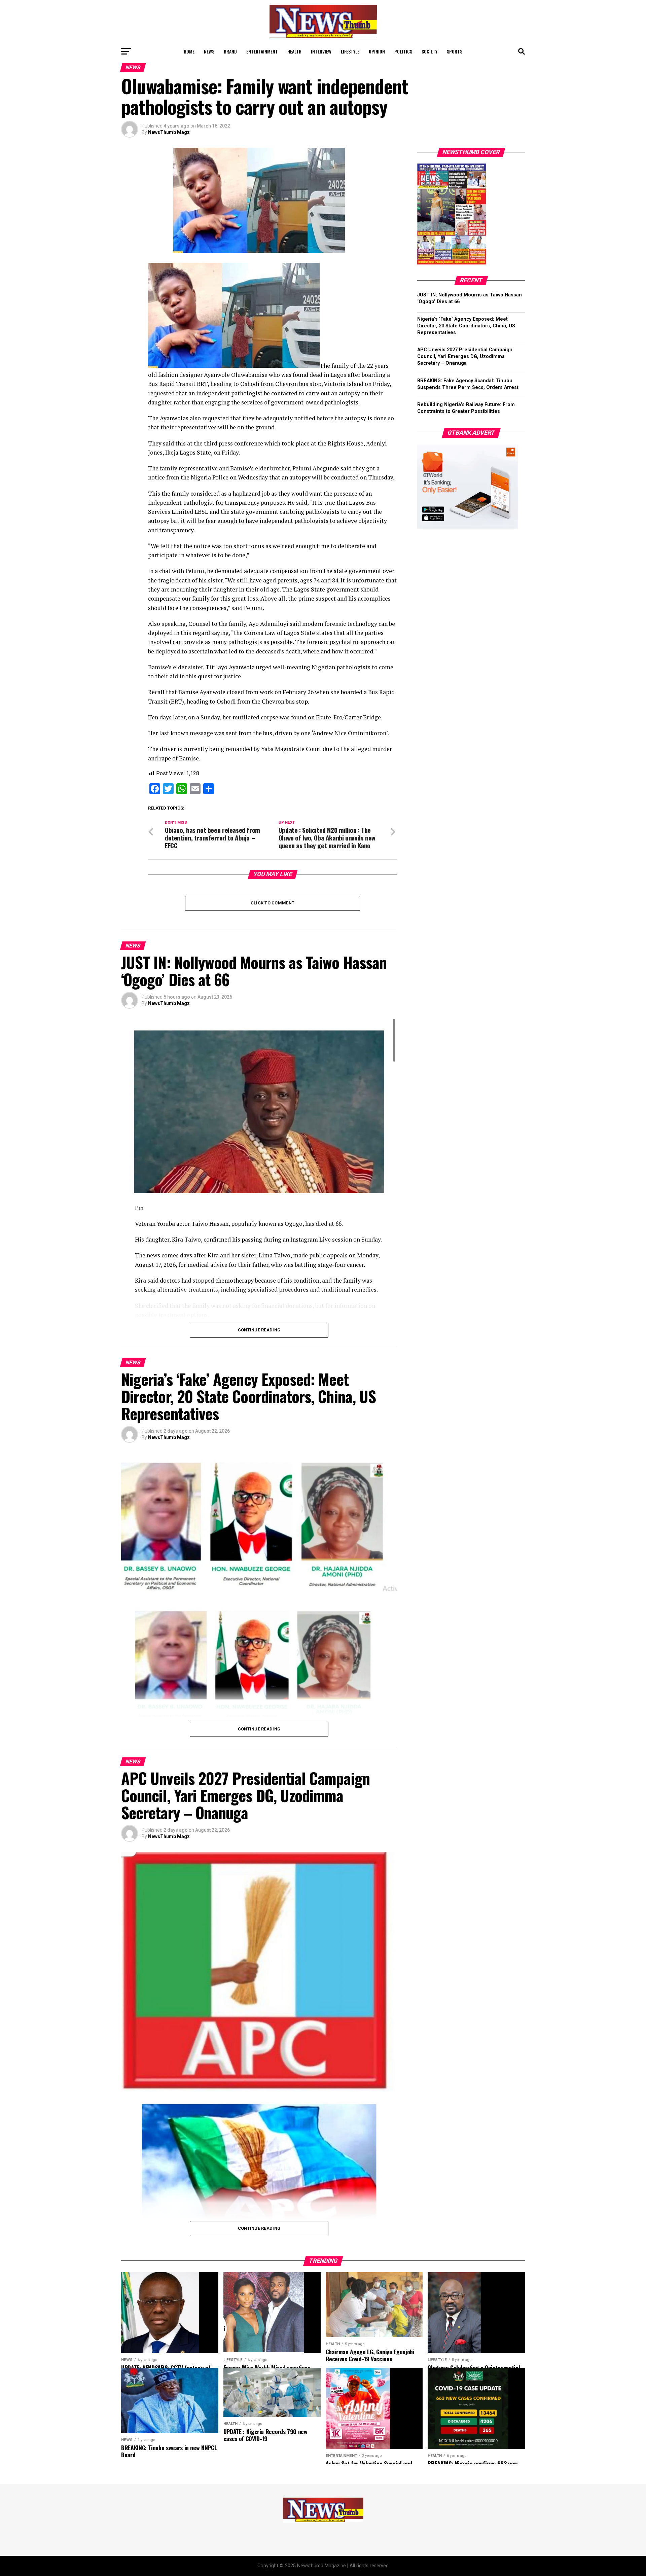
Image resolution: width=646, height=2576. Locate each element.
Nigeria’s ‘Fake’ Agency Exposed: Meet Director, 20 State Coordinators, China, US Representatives (466, 326)
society (429, 51)
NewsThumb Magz (169, 132)
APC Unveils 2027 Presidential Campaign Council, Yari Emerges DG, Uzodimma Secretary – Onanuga (465, 356)
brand (230, 51)
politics (403, 51)
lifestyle (350, 51)
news (209, 51)
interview (321, 51)
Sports (455, 51)
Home (189, 51)
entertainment (262, 51)
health (294, 51)
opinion (377, 51)
